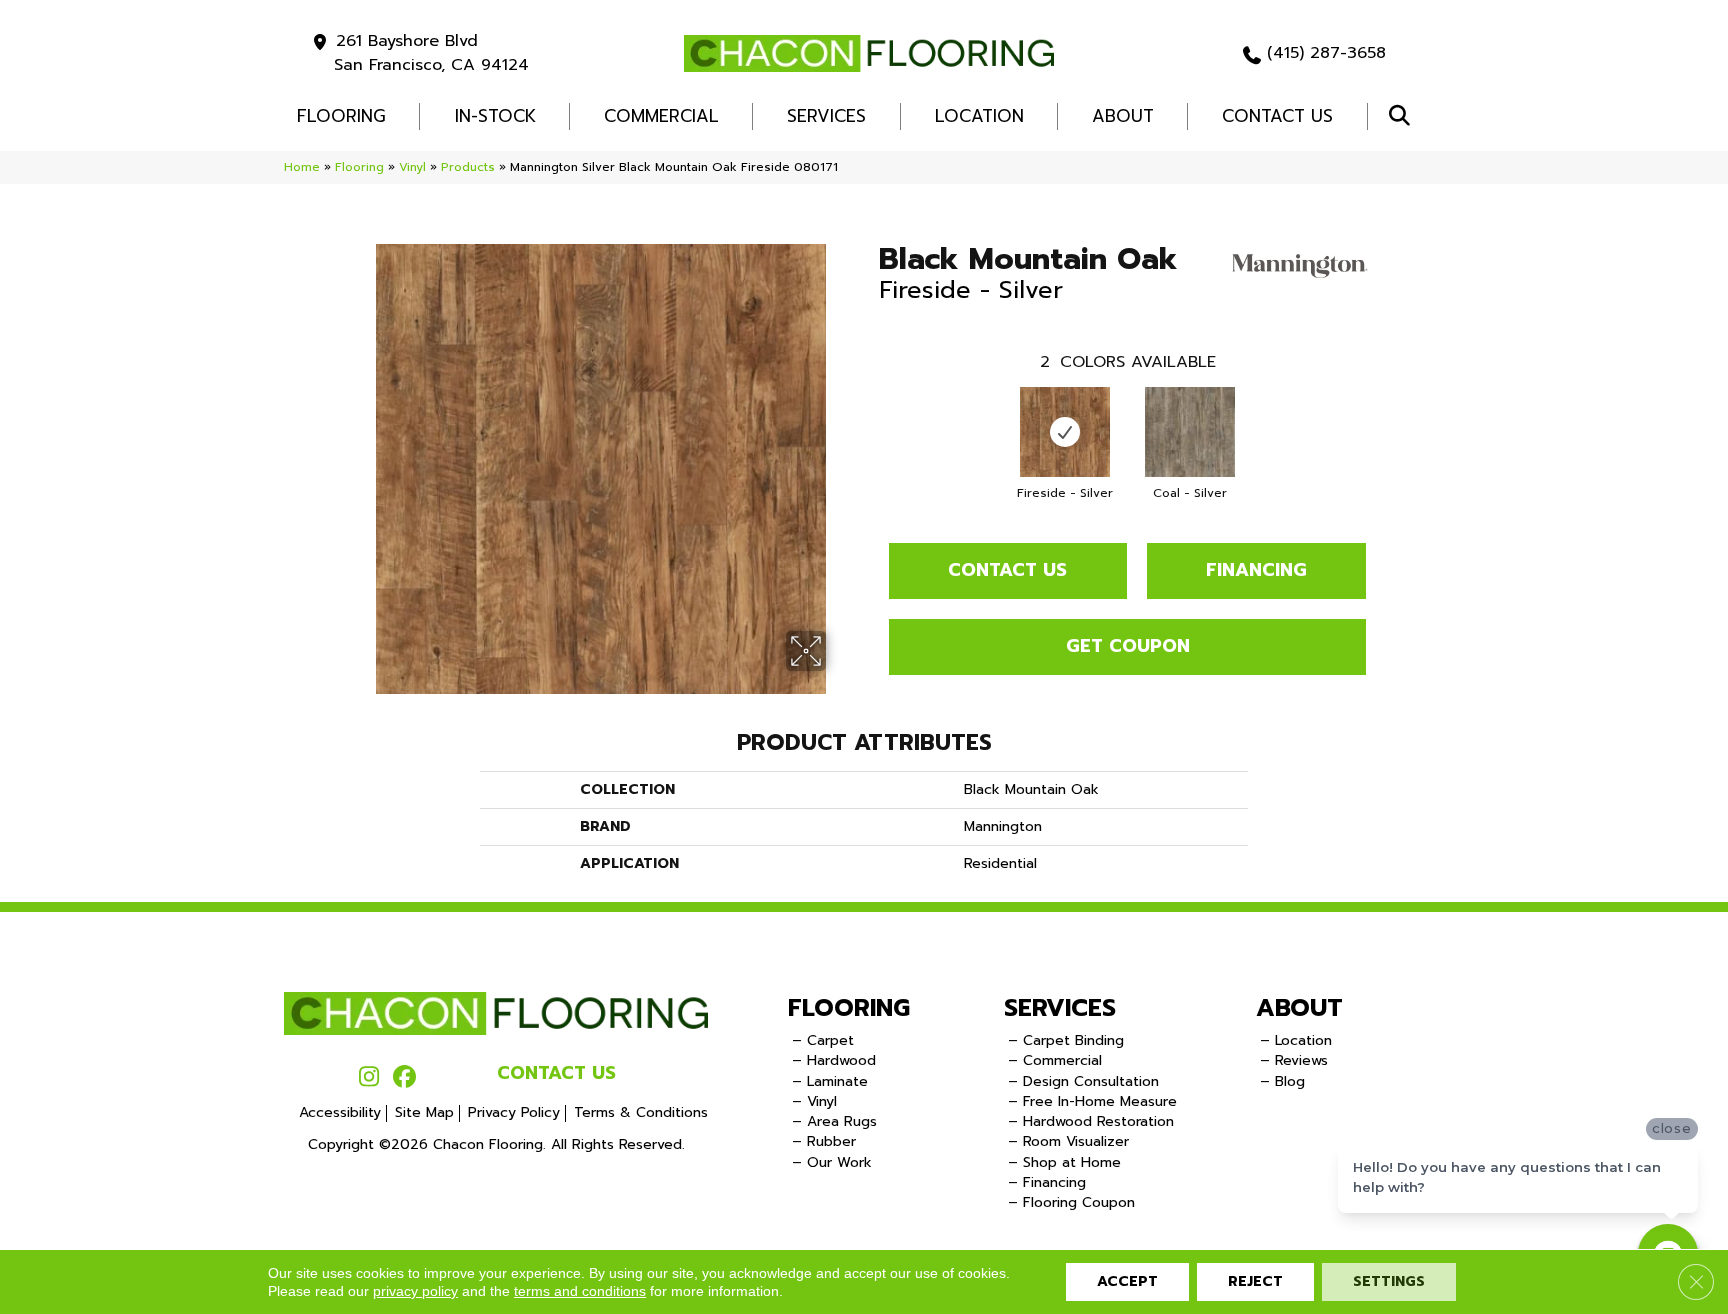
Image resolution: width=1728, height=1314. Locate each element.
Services (826, 116)
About (1123, 116)
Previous (869, 412)
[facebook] (404, 1078)
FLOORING (341, 116)
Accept (1127, 1281)
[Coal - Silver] (1190, 432)
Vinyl (412, 167)
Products (468, 167)
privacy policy (415, 1291)
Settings (1389, 1281)
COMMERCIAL (661, 116)
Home (302, 167)
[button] (1403, 116)
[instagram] (369, 1078)
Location (979, 116)
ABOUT (1299, 1008)
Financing (1256, 570)
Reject (1255, 1281)
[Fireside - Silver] (1065, 432)
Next (1386, 412)
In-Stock (495, 116)
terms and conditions (580, 1291)
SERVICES (1060, 1008)
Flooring (359, 167)
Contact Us (1277, 116)
